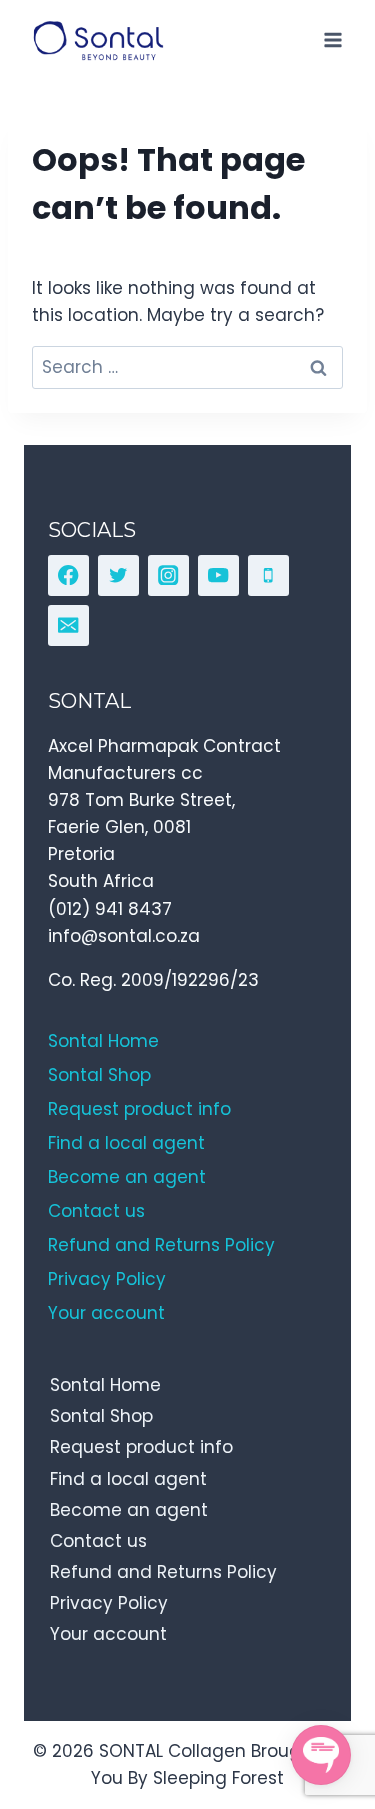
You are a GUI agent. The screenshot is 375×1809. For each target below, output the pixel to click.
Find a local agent (128, 1479)
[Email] (68, 625)
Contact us (98, 1541)
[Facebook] (68, 575)
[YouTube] (218, 575)
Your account (108, 1634)
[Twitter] (118, 575)
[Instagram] (168, 575)
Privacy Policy (109, 1603)
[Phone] (268, 575)
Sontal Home (105, 1385)
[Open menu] (332, 39)
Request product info (141, 1447)
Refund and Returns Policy (163, 1572)
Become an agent (129, 1510)
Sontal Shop (101, 1416)
